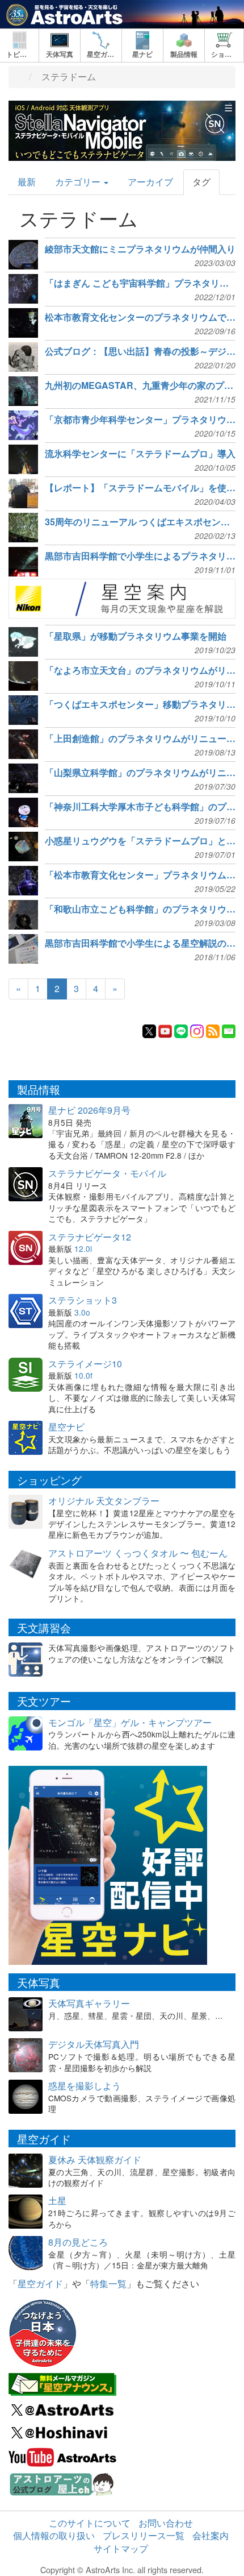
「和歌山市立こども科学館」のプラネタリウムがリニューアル (140, 909)
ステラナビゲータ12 (90, 1237)
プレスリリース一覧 (144, 2535)
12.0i (83, 1248)
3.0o (82, 1312)
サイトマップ (121, 2548)
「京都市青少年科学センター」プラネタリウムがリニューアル (140, 420)
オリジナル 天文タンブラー (104, 1501)
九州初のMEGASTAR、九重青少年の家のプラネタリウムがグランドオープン (140, 385)
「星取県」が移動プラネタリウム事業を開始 (136, 636)
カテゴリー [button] (79, 182)
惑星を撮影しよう (85, 2086)
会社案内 (211, 2535)
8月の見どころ (78, 2242)
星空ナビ (66, 1427)
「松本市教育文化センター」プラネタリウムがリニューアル (140, 875)
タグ (201, 182)
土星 (57, 2200)
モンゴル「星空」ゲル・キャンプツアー (130, 1722)
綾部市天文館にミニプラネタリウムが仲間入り (140, 249)
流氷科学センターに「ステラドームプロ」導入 (140, 454)
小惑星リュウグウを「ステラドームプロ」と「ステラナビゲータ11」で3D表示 (140, 841)
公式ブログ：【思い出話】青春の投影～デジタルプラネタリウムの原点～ (140, 351)
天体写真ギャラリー (89, 2003)
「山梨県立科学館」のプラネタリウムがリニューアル (140, 773)
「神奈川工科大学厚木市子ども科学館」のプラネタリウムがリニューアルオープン (140, 807)
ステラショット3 (83, 1300)
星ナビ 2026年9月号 (89, 1110)
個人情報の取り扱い (54, 2535)
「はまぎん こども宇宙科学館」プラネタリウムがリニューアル (140, 283)
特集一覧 (108, 2283)
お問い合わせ (166, 2523)
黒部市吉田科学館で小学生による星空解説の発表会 (140, 943)
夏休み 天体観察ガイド (95, 2160)
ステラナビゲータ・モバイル (107, 1173)
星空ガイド (40, 2283)
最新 (27, 182)
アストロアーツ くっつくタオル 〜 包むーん (138, 1553)
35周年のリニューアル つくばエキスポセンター (140, 522)
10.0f (83, 1375)
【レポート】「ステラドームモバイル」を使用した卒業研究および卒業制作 (140, 488)
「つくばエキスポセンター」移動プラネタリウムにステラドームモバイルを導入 (140, 704)
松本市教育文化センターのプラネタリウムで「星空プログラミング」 (140, 317)
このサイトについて (90, 2523)
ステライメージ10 (85, 1364)
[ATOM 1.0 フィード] (213, 1030)
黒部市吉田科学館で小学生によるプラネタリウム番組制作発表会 (140, 556)
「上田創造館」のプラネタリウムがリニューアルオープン (140, 739)
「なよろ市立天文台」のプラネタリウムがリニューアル (140, 670)
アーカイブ (150, 182)
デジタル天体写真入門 (94, 2044)
